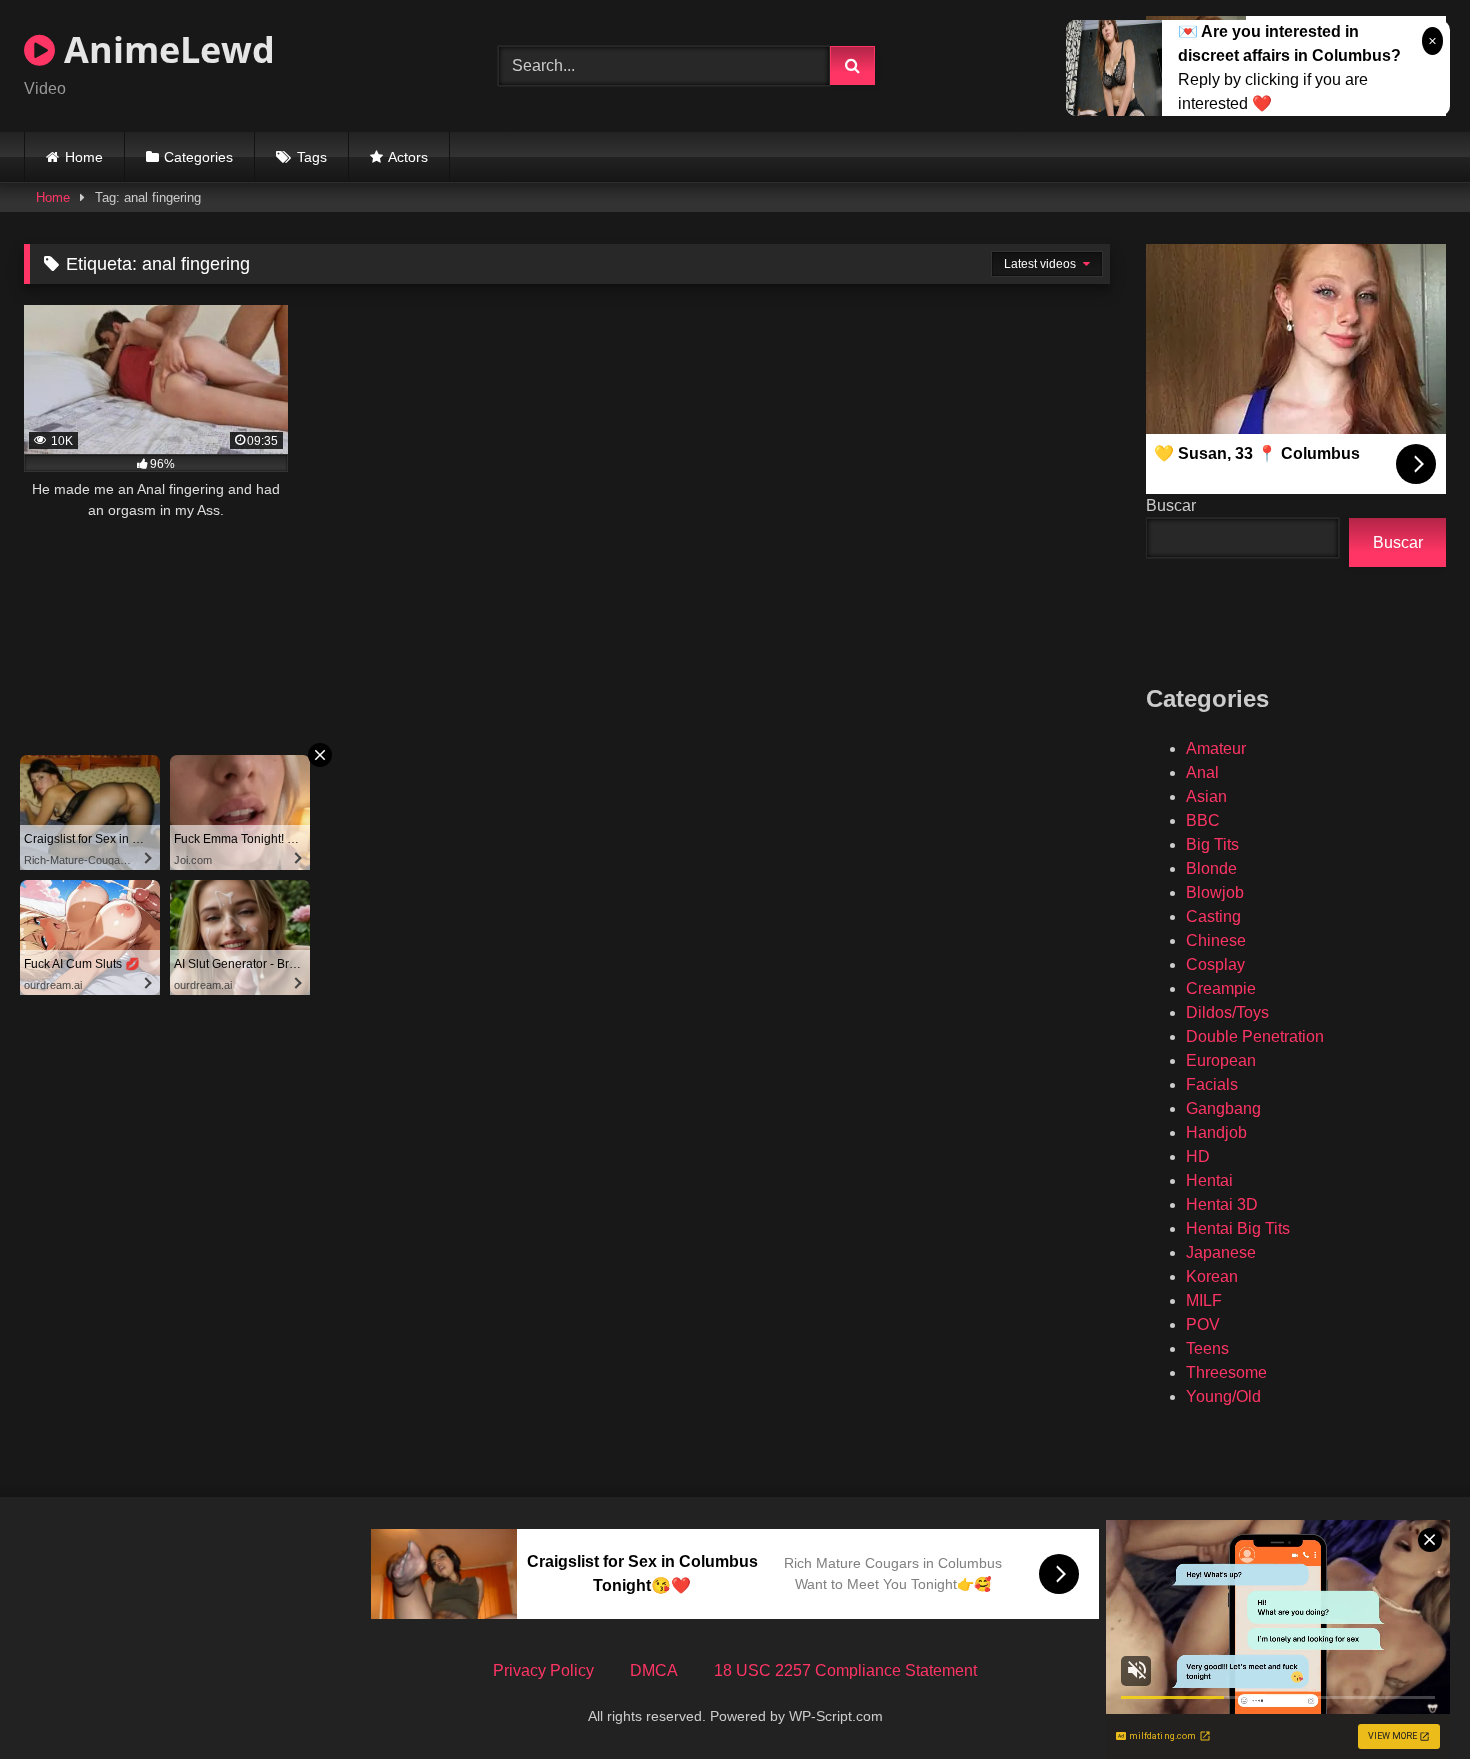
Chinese (1216, 940)
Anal (1202, 772)
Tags (312, 157)
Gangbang (1223, 1108)
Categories (198, 157)
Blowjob (1215, 892)
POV (1203, 1324)
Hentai (1209, 1180)
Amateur (1216, 748)
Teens (1207, 1348)
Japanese (1221, 1252)
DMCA (654, 1670)
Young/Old (1223, 1396)
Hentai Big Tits (1238, 1228)
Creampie (1221, 988)
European (1221, 1060)
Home (84, 157)
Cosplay (1215, 964)
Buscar (1171, 505)
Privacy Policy (543, 1670)
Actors (408, 157)
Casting (1213, 916)
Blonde (1211, 868)
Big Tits (1212, 844)
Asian (1206, 796)
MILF (1204, 1300)
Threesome (1226, 1372)
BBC (1203, 820)
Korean (1212, 1276)
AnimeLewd (165, 49)
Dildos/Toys (1227, 1012)
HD (1198, 1156)
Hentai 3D (1222, 1204)
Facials (1212, 1084)
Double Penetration (1255, 1036)
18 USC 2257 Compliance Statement (845, 1670)
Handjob (1216, 1132)
